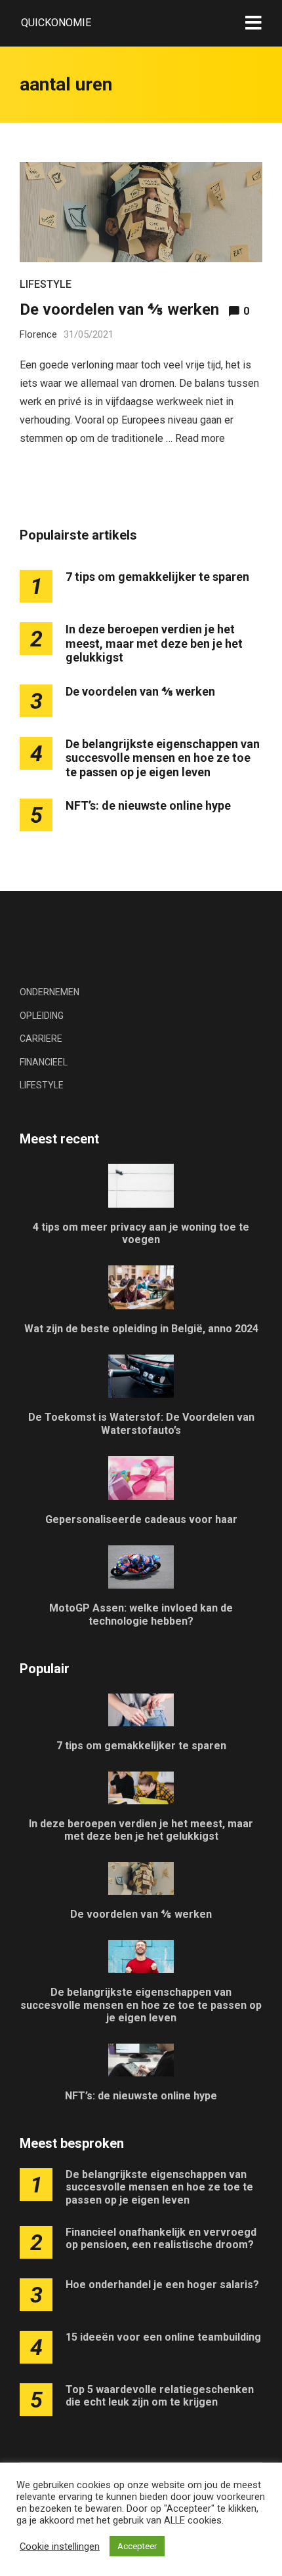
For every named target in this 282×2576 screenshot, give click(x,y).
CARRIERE (41, 1039)
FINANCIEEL (44, 1062)
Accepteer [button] (137, 2546)
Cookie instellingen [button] (60, 2546)
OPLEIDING (42, 1016)
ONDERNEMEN (50, 992)
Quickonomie (56, 23)
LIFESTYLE (46, 284)
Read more (200, 438)
